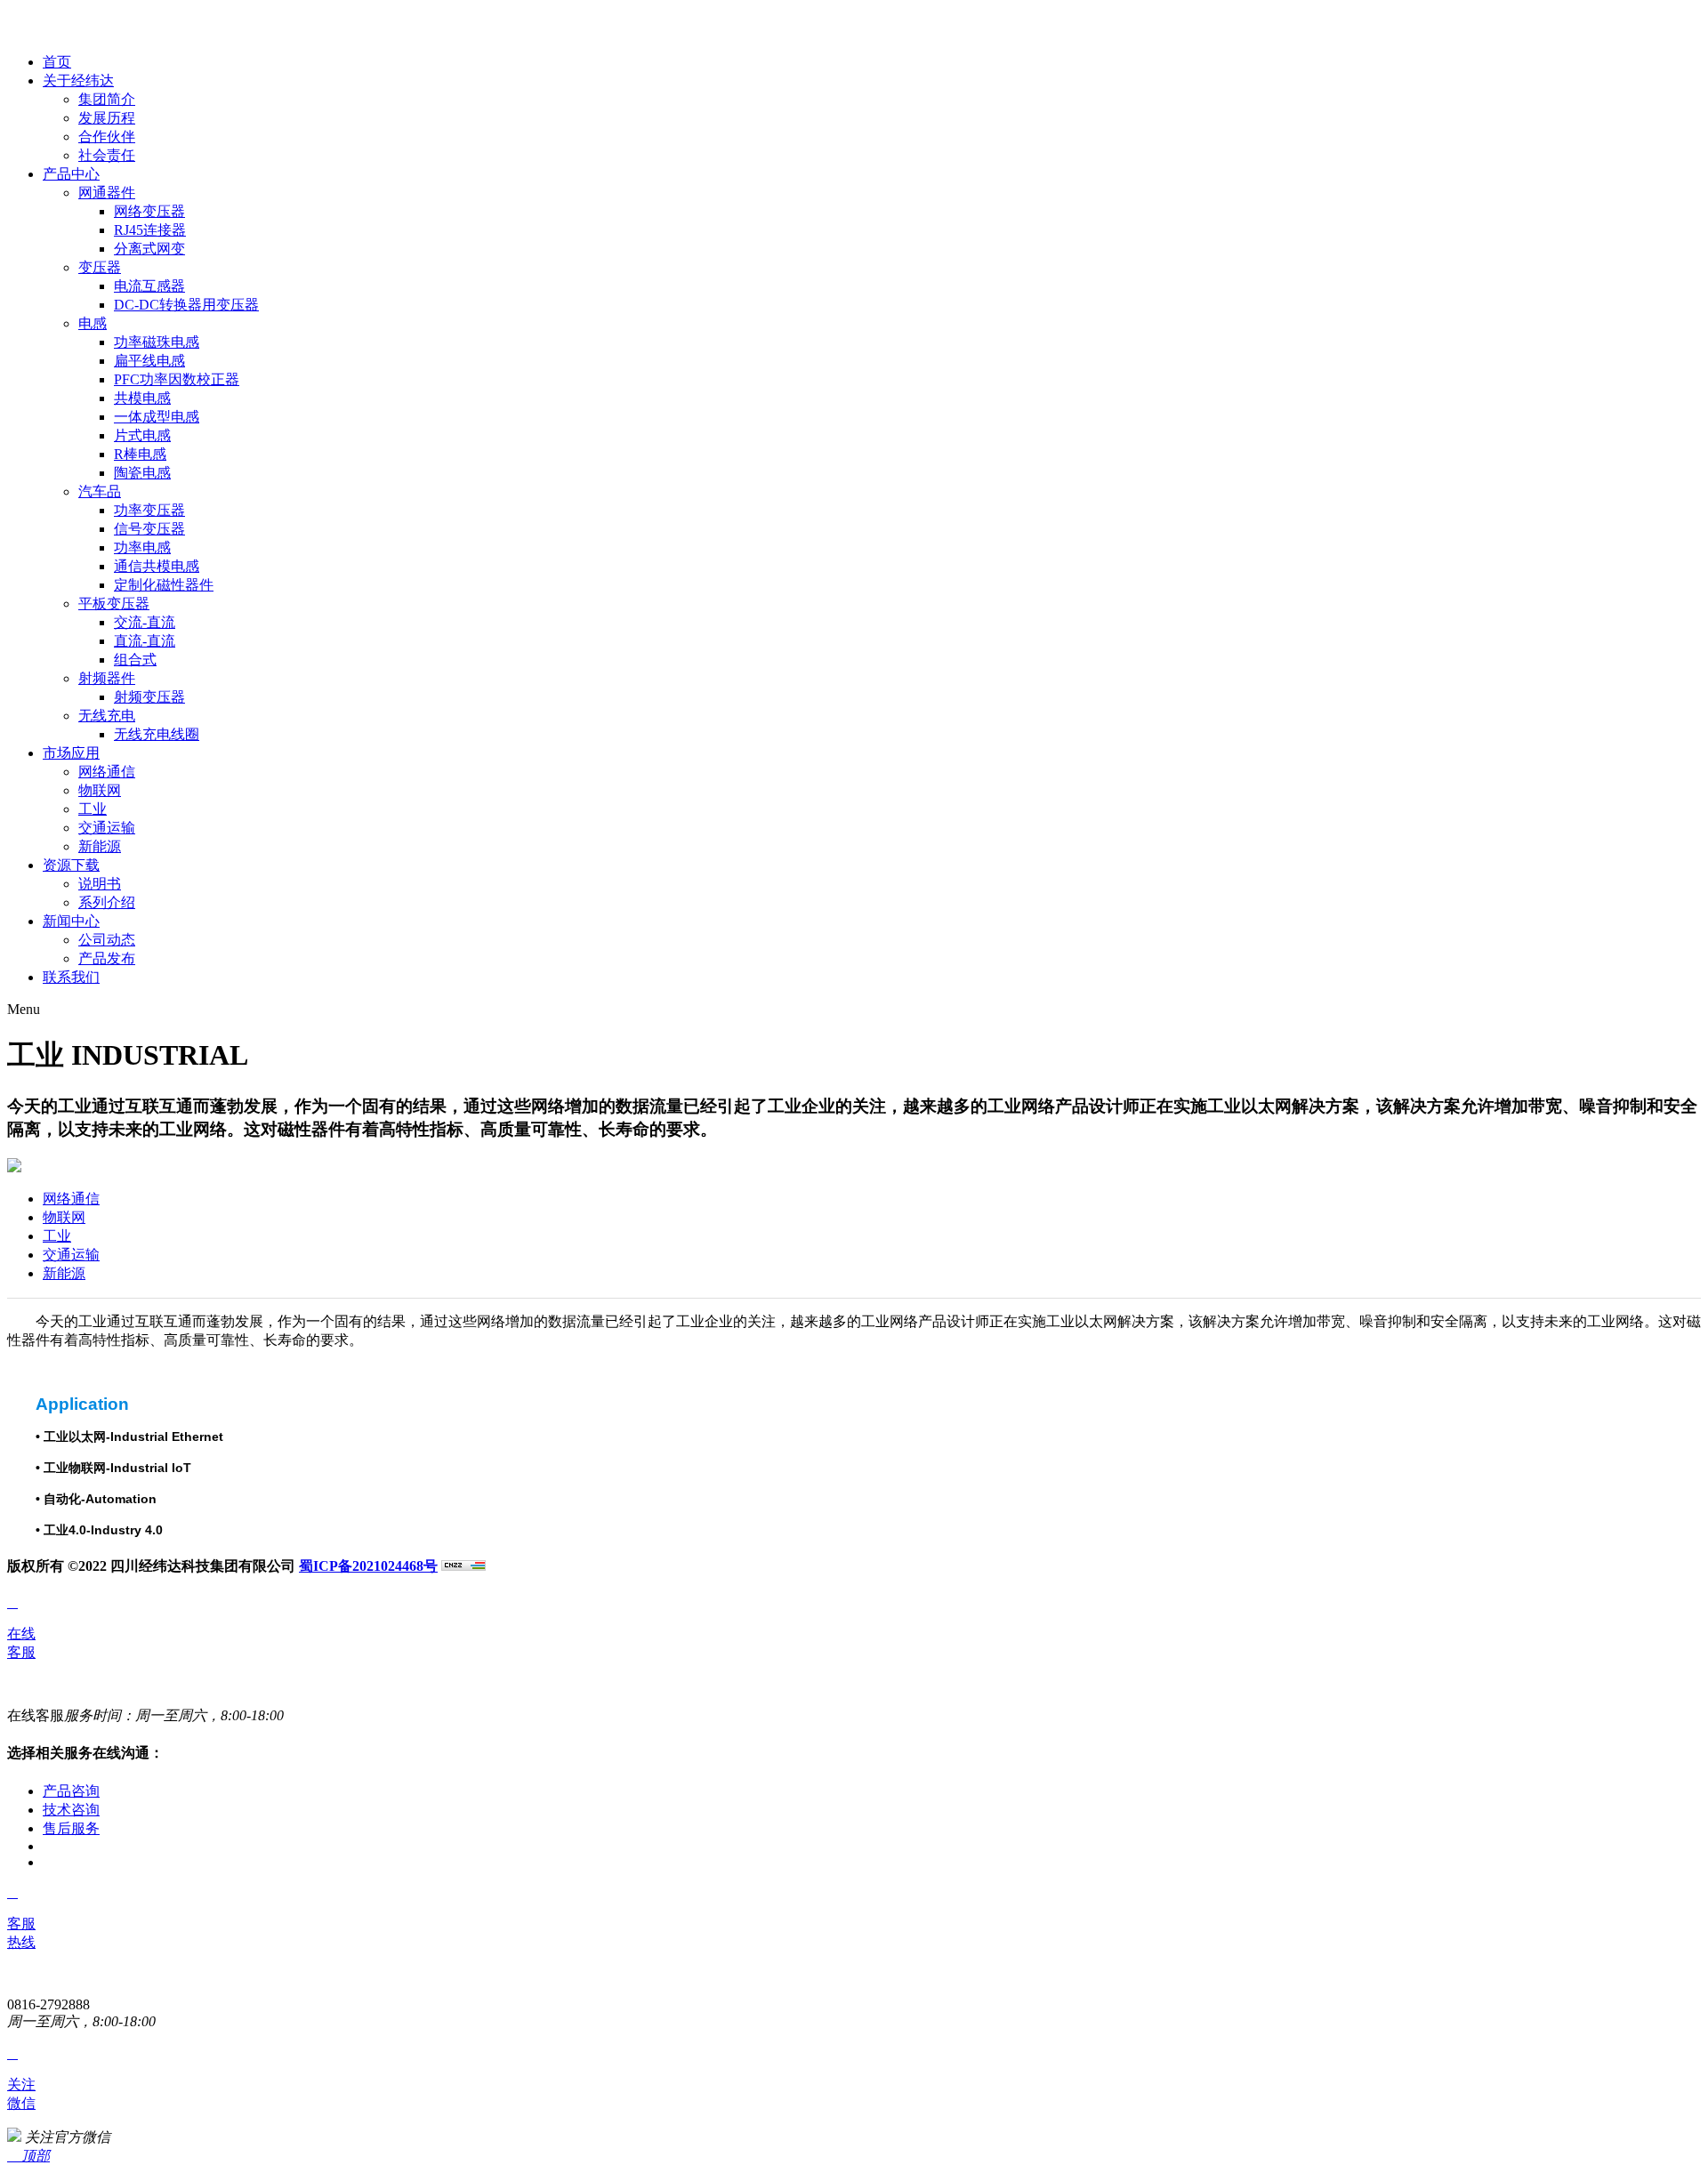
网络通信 (107, 772)
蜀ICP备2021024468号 (368, 1566)
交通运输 (107, 828)
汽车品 (100, 491)
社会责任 (107, 155)
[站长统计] (463, 1566)
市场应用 (71, 753)
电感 (93, 323)
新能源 (100, 846)
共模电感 (142, 398)
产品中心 (71, 174)
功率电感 (142, 547)
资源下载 (71, 865)
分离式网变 (149, 249)
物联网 (100, 790)
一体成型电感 (157, 417)
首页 (57, 62)
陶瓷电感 (142, 473)
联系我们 (71, 977)
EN (17, 31)
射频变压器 (149, 697)
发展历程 (107, 118)
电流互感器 (149, 286)
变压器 (100, 267)
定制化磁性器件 (164, 585)
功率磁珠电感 (157, 342)
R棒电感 (140, 454)
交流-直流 (145, 622)
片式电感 (142, 435)
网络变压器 (149, 211)
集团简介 (107, 99)
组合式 (135, 660)
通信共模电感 (157, 566)
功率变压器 (149, 510)
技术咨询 (71, 1810)
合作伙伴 (107, 137)
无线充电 (107, 716)
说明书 (100, 884)
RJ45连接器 (150, 230)
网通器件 (107, 193)
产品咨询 (71, 1791)
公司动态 (107, 940)
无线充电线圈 (157, 734)
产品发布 (107, 958)
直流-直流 (145, 641)
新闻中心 (71, 921)
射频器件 (107, 678)
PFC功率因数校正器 (177, 379)
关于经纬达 (78, 80)
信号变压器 (149, 529)
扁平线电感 (149, 361)
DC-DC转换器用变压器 (186, 305)
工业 (93, 809)
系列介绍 (107, 902)
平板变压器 (114, 604)
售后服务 (71, 1828)
